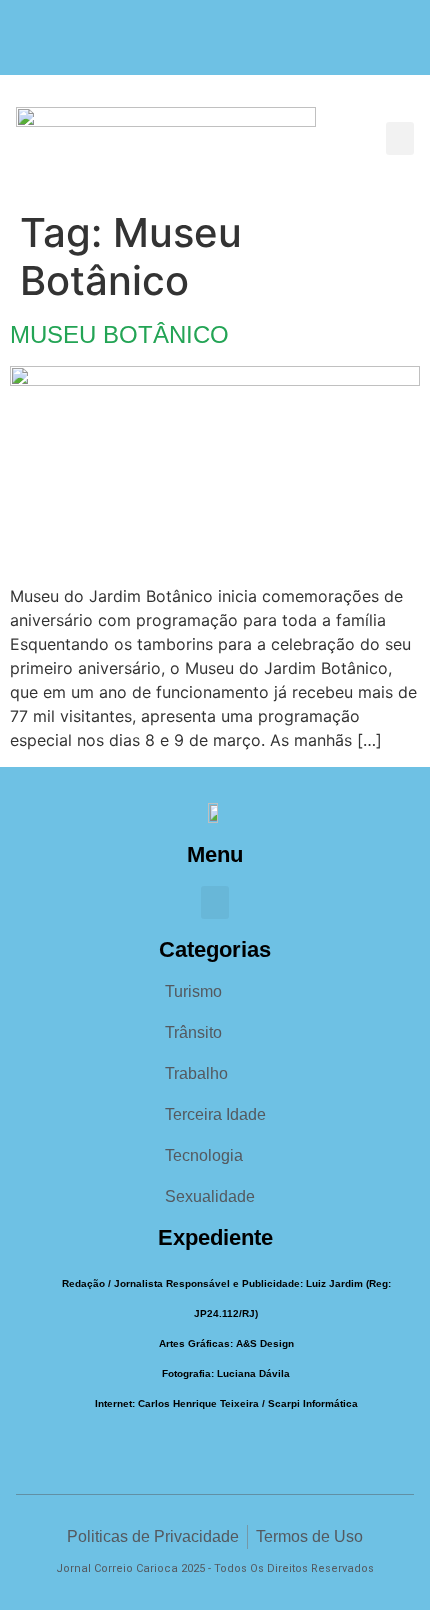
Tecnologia (204, 1155)
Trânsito (193, 1032)
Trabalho (196, 1073)
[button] (400, 138)
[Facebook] (176, 47)
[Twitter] (254, 47)
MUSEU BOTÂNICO (119, 334)
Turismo (193, 991)
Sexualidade (210, 1196)
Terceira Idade (215, 1114)
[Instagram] (215, 47)
